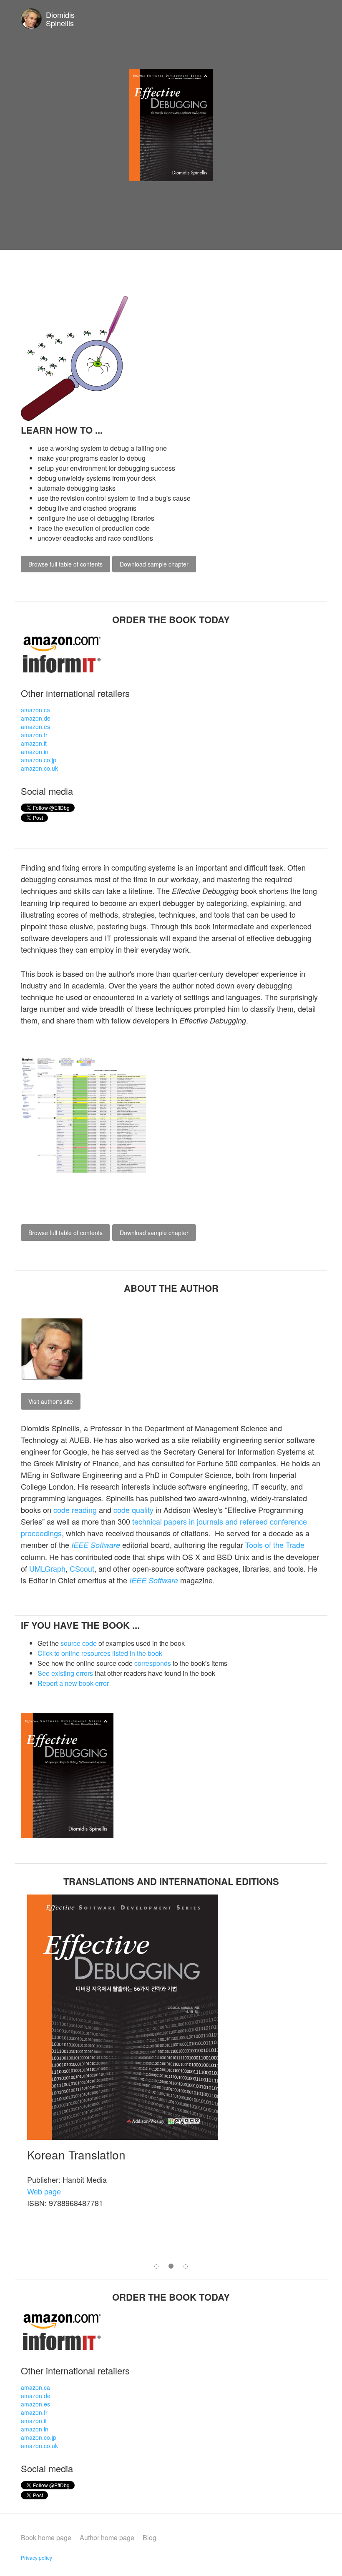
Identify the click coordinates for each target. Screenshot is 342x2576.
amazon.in (35, 751)
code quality (133, 1510)
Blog (150, 2537)
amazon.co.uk (39, 768)
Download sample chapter (154, 564)
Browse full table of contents (65, 564)
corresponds (153, 1663)
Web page (44, 2191)
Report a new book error (73, 1683)
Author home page (107, 2537)
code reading (75, 1510)
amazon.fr (34, 735)
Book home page (46, 2537)
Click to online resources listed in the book (100, 1653)
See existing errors (65, 1673)
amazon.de (36, 718)
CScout (82, 1568)
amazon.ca (35, 710)
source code (79, 1643)
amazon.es (35, 726)
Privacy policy (36, 2557)
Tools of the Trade (275, 1545)
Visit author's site (51, 1401)
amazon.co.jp (39, 760)
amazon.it (34, 743)
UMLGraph (47, 1568)
